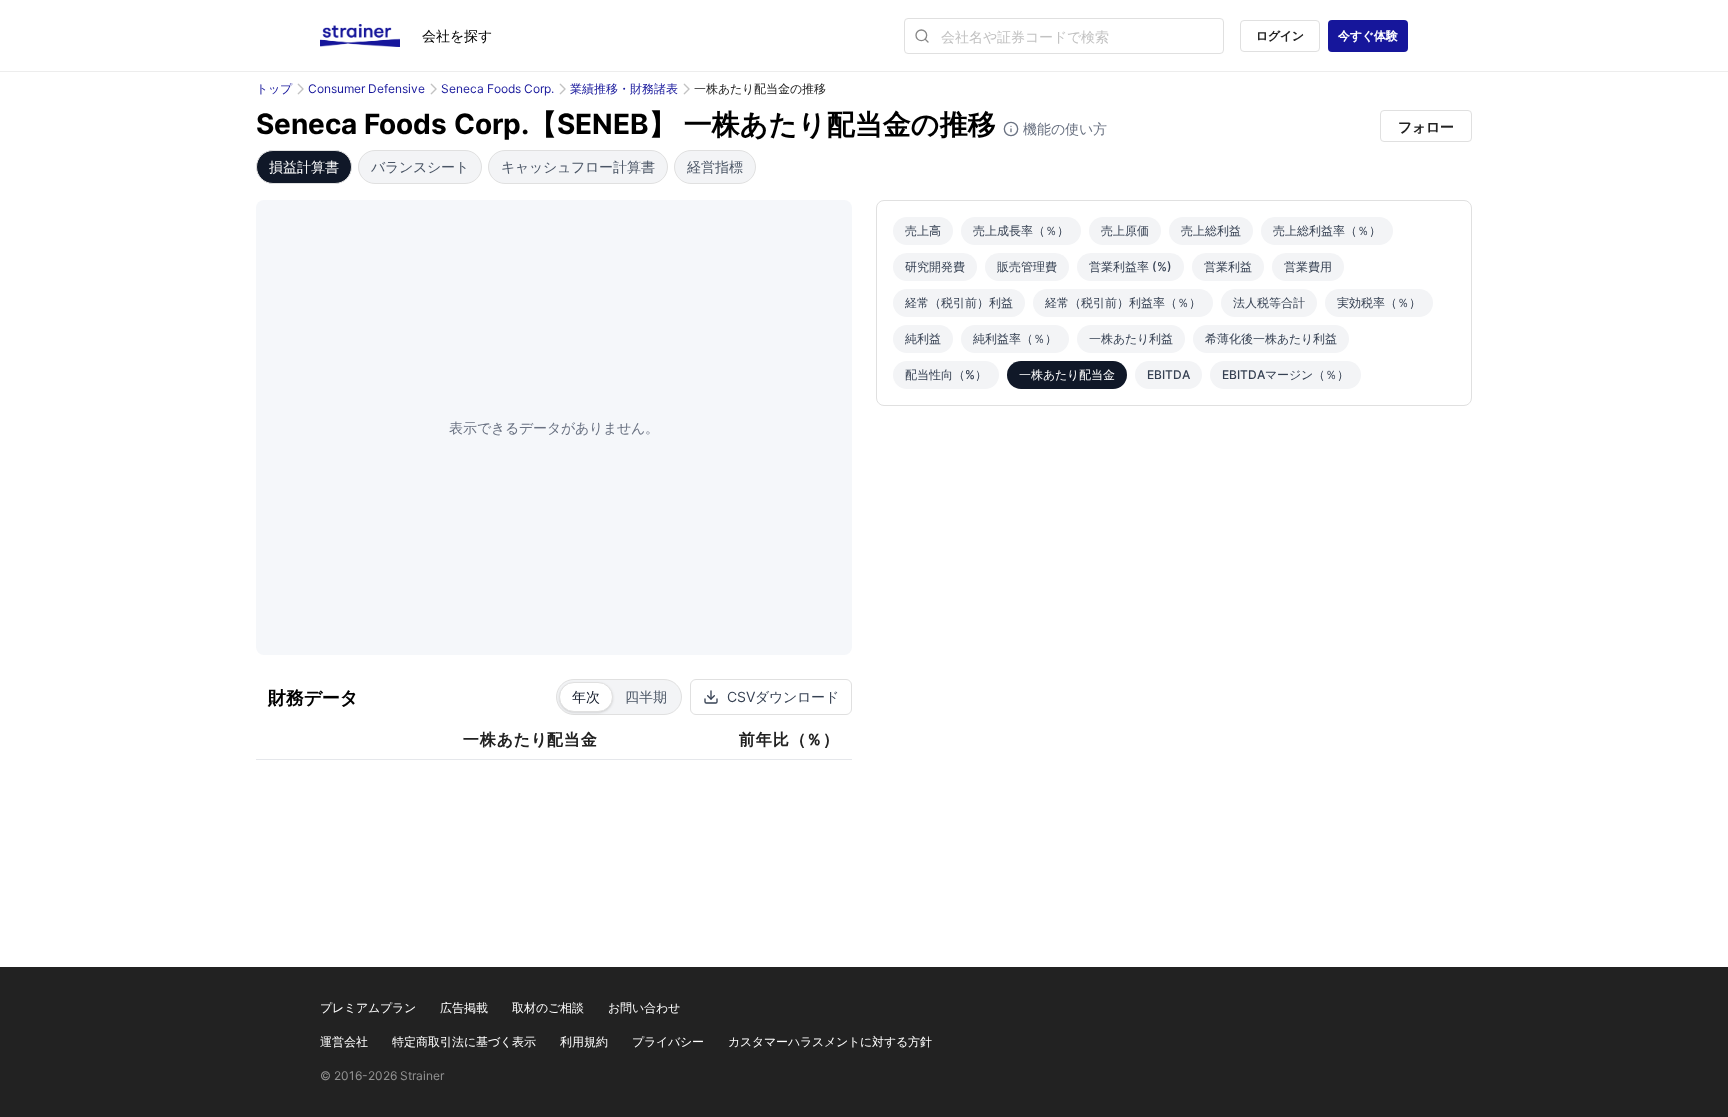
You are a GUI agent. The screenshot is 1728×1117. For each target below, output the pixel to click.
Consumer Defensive (366, 88)
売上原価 (1125, 230)
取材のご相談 (548, 1007)
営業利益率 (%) (1130, 266)
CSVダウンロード (783, 696)
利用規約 (584, 1041)
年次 (586, 696)
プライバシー (668, 1041)
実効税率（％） (1379, 302)
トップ (274, 88)
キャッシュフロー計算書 (578, 166)
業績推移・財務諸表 (624, 88)
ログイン (1280, 35)
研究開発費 (935, 266)
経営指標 (715, 166)
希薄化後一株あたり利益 (1271, 338)
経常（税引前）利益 (959, 302)
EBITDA (1168, 374)
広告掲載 (464, 1007)
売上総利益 (1211, 230)
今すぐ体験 (1368, 35)
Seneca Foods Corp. (497, 88)
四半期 (646, 696)
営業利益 (1228, 266)
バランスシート (420, 166)
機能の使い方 (1063, 128)
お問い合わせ (644, 1007)
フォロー (1426, 126)
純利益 (923, 338)
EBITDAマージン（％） (1285, 374)
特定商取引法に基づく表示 (464, 1041)
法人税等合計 (1269, 302)
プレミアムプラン (368, 1007)
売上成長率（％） (1021, 230)
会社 (457, 35)
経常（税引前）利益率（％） (1123, 302)
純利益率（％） (1015, 338)
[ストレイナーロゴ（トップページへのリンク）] (371, 36)
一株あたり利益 (1131, 338)
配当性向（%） (946, 374)
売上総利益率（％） (1327, 230)
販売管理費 (1027, 266)
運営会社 (344, 1041)
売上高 (923, 230)
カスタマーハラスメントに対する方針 (830, 1041)
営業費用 (1308, 266)
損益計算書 (304, 166)
